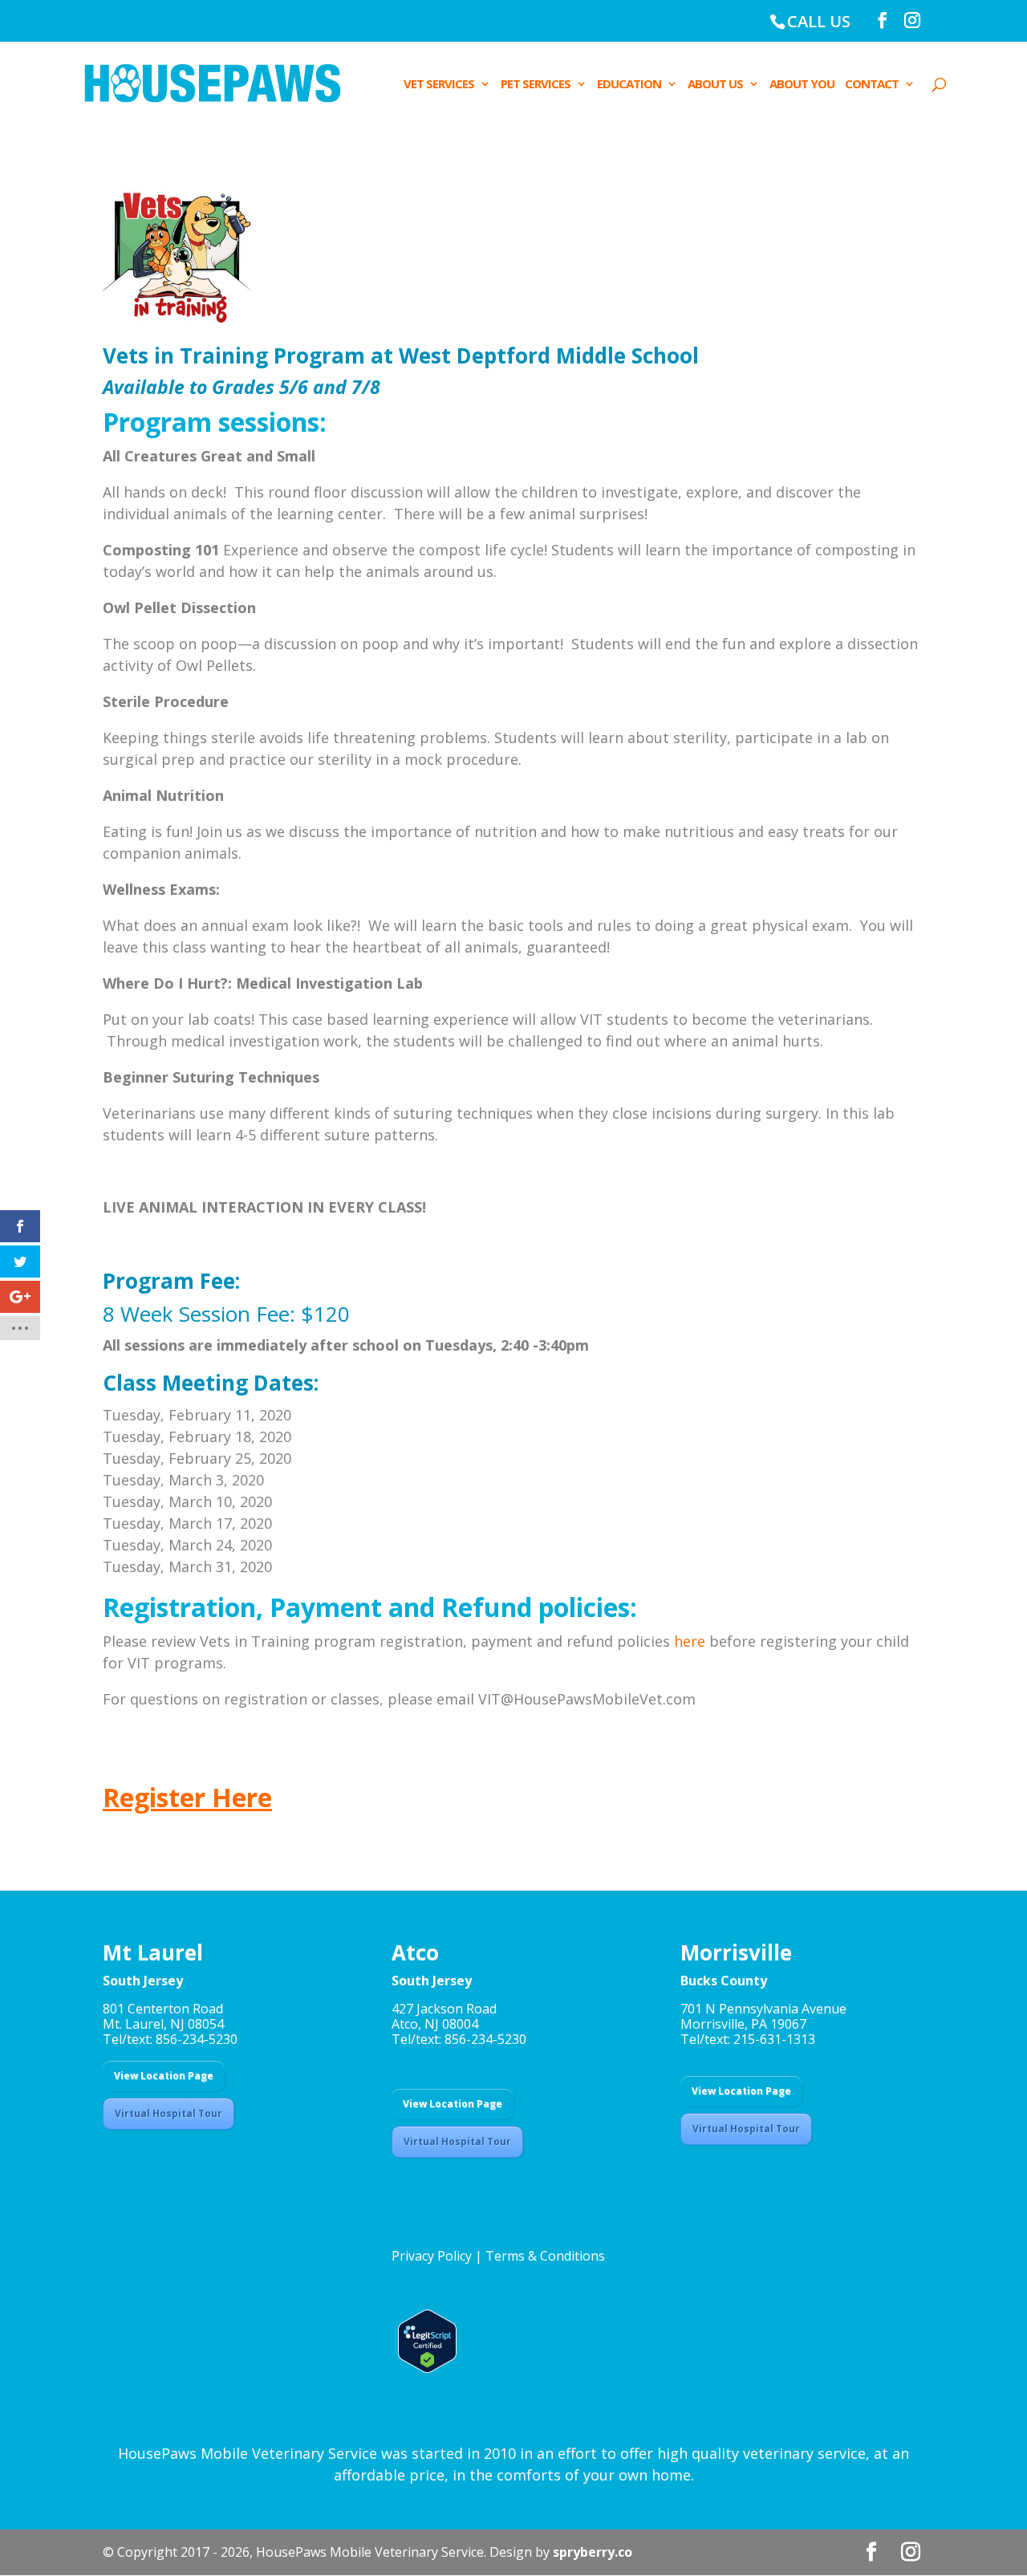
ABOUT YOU (802, 85)
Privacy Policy (432, 2256)
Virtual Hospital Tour (168, 2113)
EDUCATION (629, 85)
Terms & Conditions (545, 2256)
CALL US (819, 21)
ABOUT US (715, 85)
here (690, 1641)
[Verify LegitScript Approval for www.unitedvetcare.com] (424, 2368)
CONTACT (872, 85)
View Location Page (164, 2076)
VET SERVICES (439, 85)
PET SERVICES (536, 85)
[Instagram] (912, 20)
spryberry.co (593, 2552)
